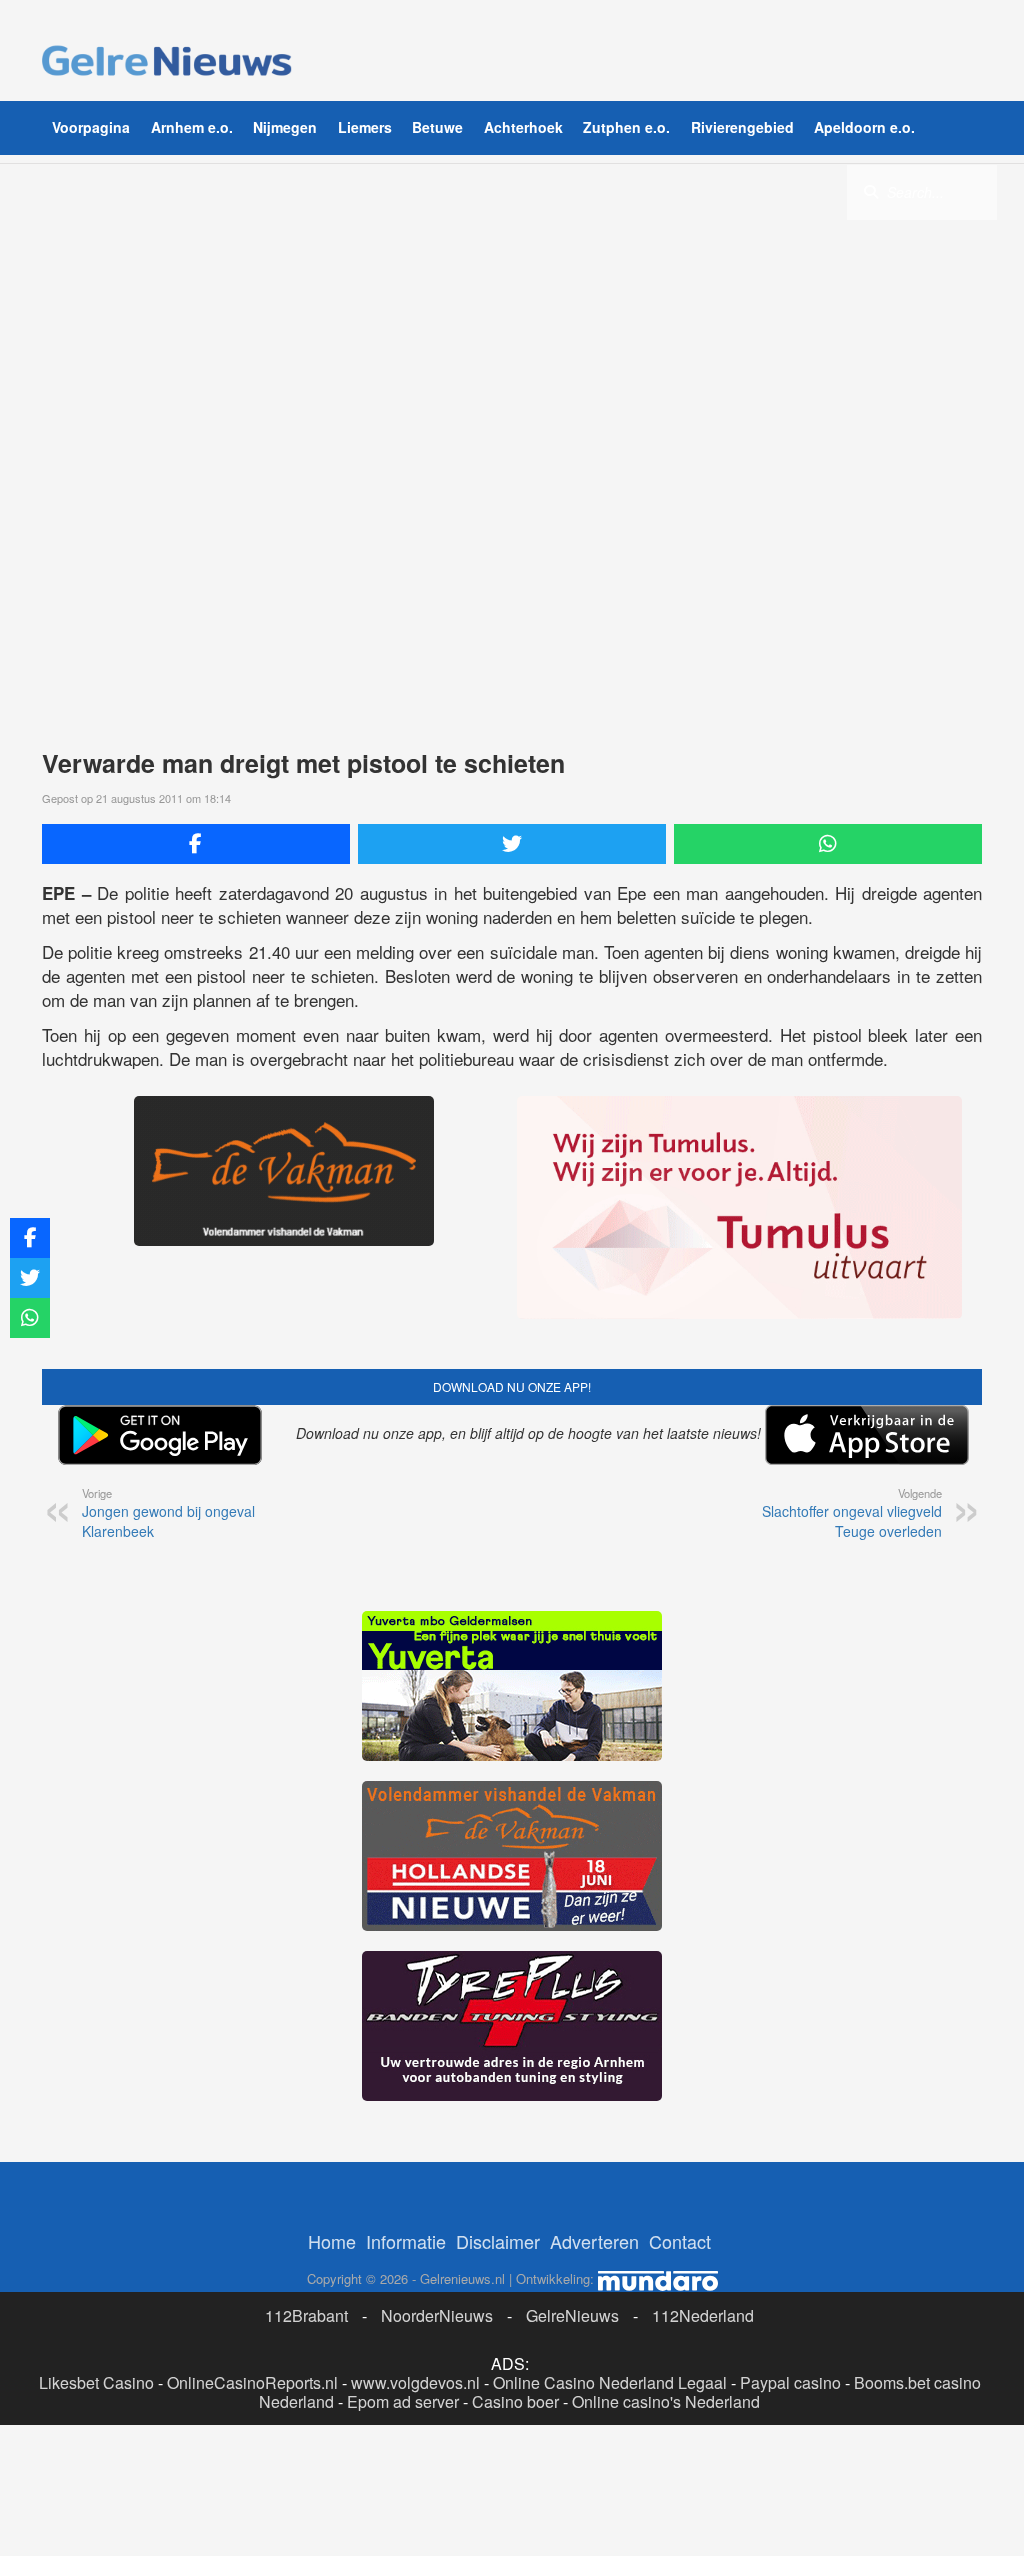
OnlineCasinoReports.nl (252, 2382)
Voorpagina (91, 127)
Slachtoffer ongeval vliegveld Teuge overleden (852, 1513)
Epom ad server (403, 2401)
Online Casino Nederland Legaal (610, 2382)
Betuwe (437, 127)
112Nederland (703, 2315)
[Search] (871, 191)
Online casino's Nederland (666, 2401)
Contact (680, 2241)
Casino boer (515, 2401)
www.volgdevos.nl (415, 2382)
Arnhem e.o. (192, 127)
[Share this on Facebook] (196, 844)
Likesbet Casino (96, 2382)
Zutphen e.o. (626, 127)
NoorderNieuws (437, 2315)
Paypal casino (790, 2382)
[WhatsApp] (828, 844)
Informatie (406, 2241)
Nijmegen (285, 127)
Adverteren (594, 2241)
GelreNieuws (572, 2315)
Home (332, 2241)
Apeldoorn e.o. (864, 127)
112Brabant (306, 2315)
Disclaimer (498, 2241)
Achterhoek (523, 127)
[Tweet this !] (512, 844)
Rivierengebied (742, 127)
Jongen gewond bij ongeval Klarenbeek (168, 1513)
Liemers (365, 127)
